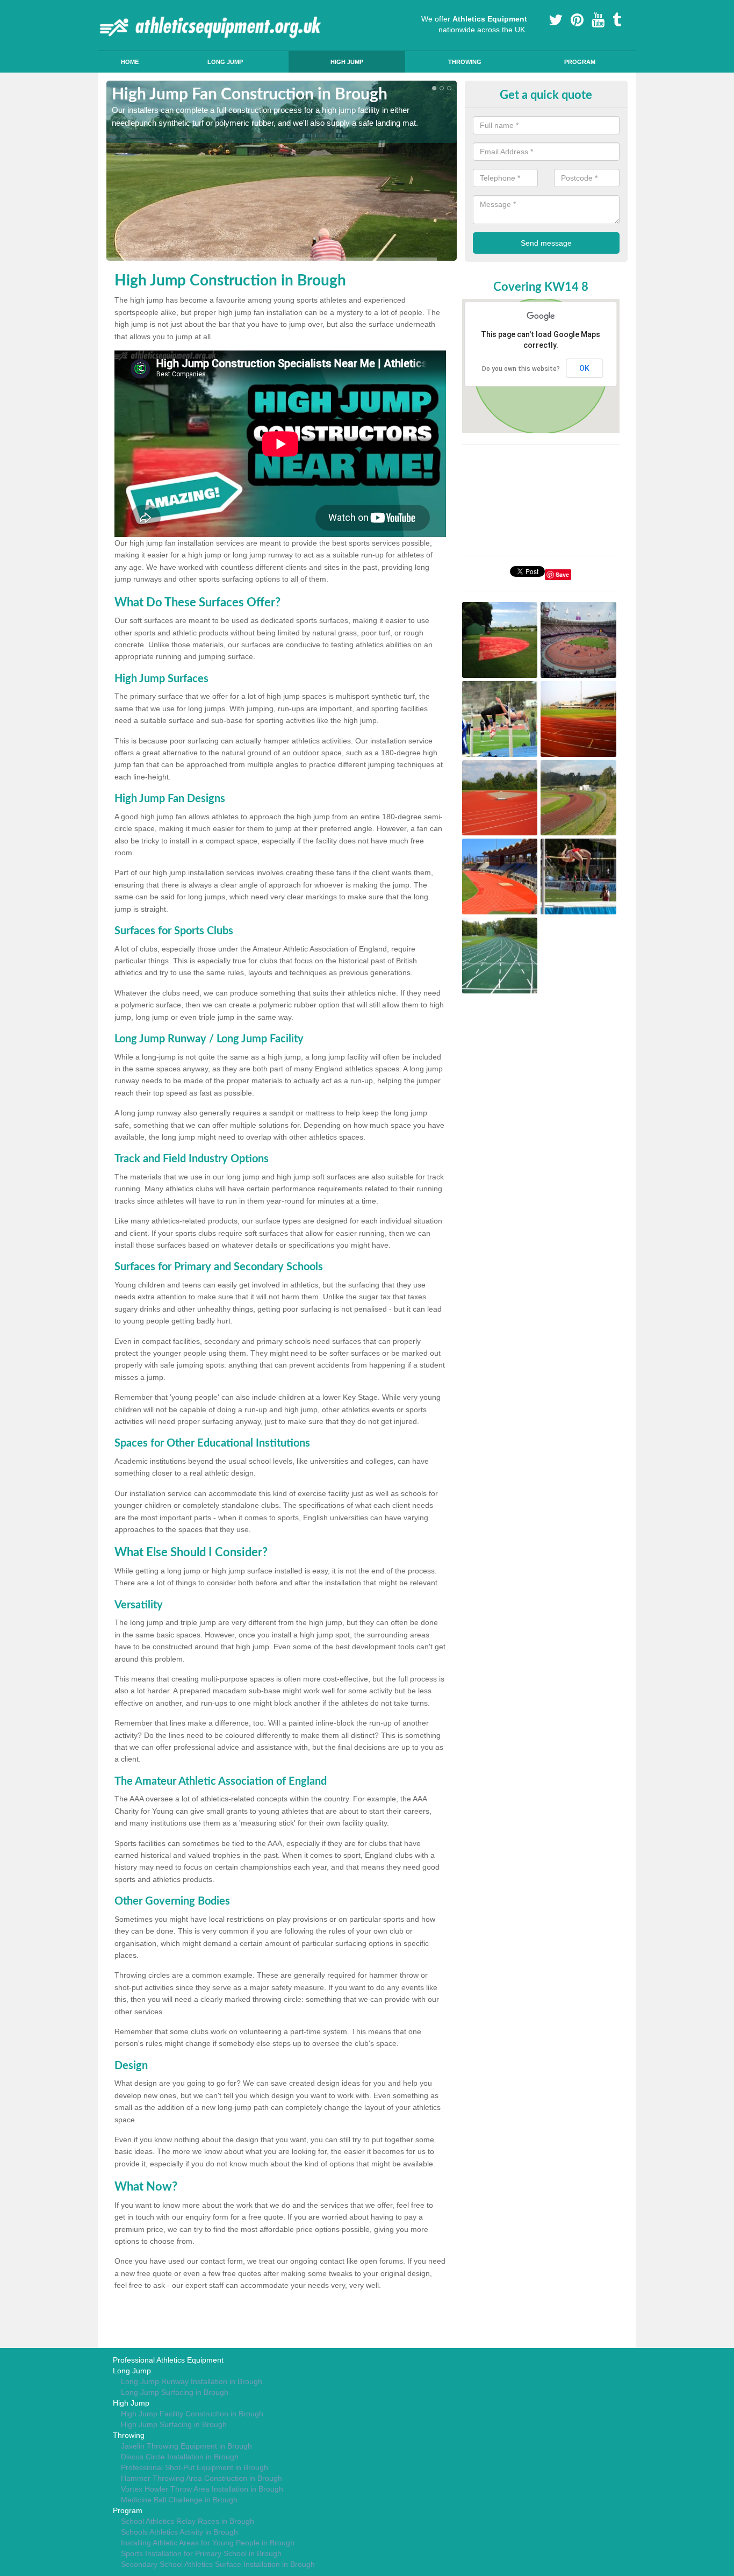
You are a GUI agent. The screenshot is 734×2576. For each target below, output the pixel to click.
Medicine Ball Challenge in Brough (179, 2500)
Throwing (465, 62)
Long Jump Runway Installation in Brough (192, 2381)
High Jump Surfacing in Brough (174, 2424)
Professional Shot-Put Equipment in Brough (195, 2467)
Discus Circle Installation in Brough (180, 2457)
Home (130, 62)
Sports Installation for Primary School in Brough (201, 2553)
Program (580, 62)
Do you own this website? (521, 369)
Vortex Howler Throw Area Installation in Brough (202, 2489)
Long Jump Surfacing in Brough (175, 2392)
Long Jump (225, 62)
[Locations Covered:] (111, 9)
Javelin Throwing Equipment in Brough (186, 2446)
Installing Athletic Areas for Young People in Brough (208, 2543)
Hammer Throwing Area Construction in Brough (202, 2478)
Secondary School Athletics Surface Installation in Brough (218, 2564)
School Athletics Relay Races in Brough (188, 2521)
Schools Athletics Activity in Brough (179, 2532)
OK (584, 368)
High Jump (347, 62)
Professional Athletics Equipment (168, 2360)
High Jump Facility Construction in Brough (192, 2414)
